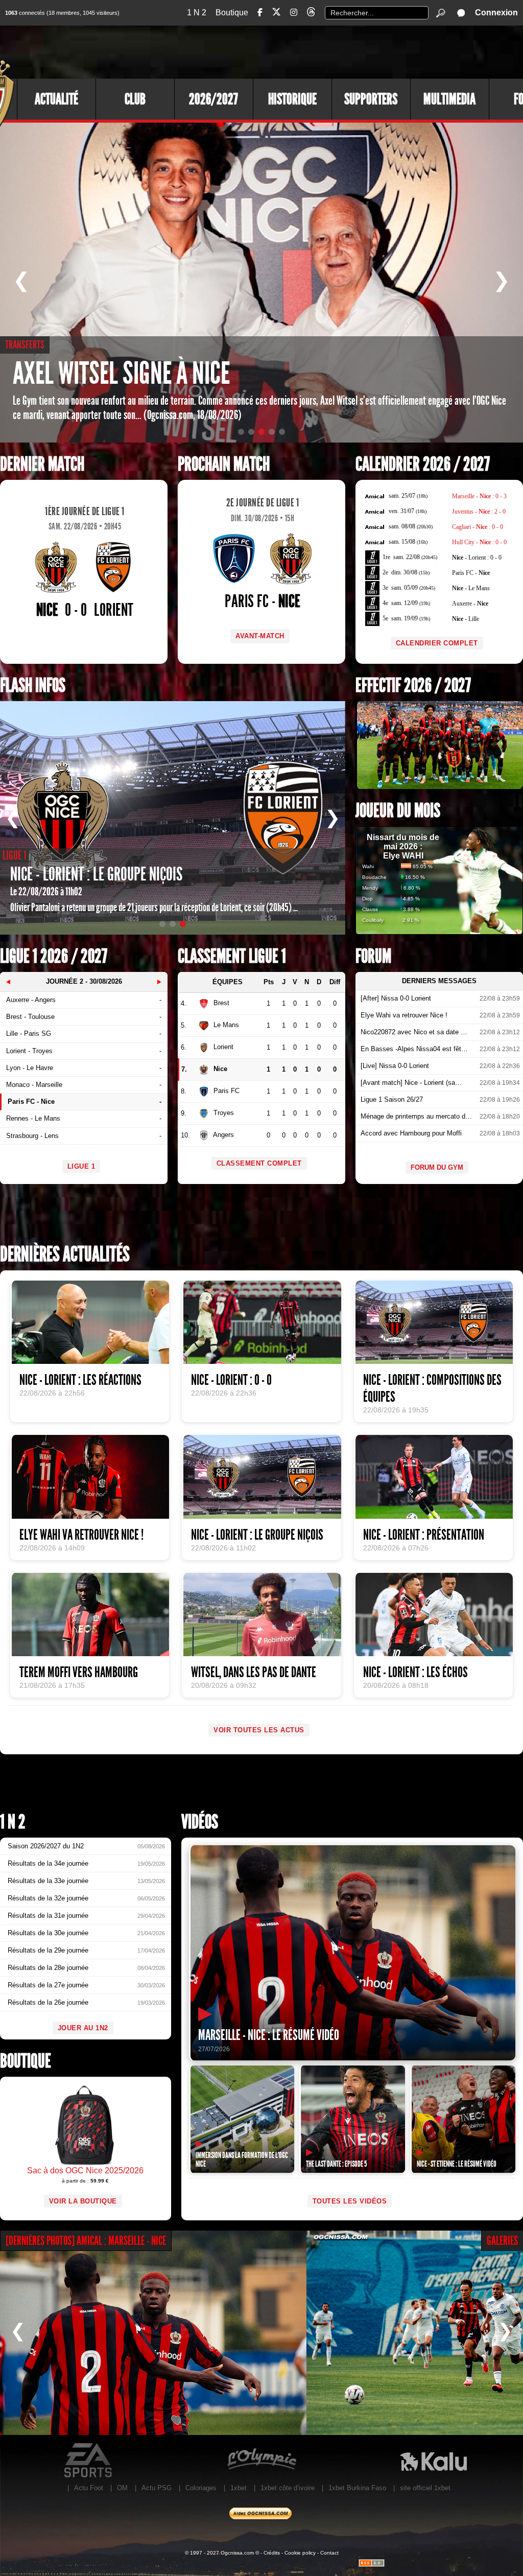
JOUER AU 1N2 (83, 2028)
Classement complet (259, 1163)
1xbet (239, 2488)
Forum (373, 956)
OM (122, 2488)
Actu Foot (89, 2488)
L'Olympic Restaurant (261, 2461)
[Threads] (311, 14)
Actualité (56, 99)
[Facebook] (260, 13)
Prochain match (224, 464)
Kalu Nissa (433, 2461)
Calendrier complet (437, 643)
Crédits (272, 2553)
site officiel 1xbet (425, 2488)
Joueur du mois (398, 811)
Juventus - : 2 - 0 (479, 512)
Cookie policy (300, 2553)
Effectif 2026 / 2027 (413, 686)
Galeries (502, 2241)
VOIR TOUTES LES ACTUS (259, 1730)
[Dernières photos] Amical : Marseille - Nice (86, 2241)
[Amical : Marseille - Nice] (153, 2333)
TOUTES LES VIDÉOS (350, 2201)
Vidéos (200, 1822)
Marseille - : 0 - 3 (479, 496)
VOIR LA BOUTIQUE (83, 2201)
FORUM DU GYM (437, 1167)
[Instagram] (294, 13)
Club (135, 99)
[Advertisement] (337, 51)
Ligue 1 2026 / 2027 (54, 956)
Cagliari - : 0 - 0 (478, 527)
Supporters (371, 99)
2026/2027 (213, 99)
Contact (329, 2553)
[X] (276, 14)
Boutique (232, 13)
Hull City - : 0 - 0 (479, 542)
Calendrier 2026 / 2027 (423, 464)
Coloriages (201, 2488)
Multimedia (449, 99)
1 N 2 (197, 13)
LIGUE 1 (81, 1166)
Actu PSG (157, 2488)
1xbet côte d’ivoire (288, 2488)
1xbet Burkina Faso (357, 2488)
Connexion (496, 13)
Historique (292, 99)
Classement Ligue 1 (232, 956)
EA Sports (89, 2461)
